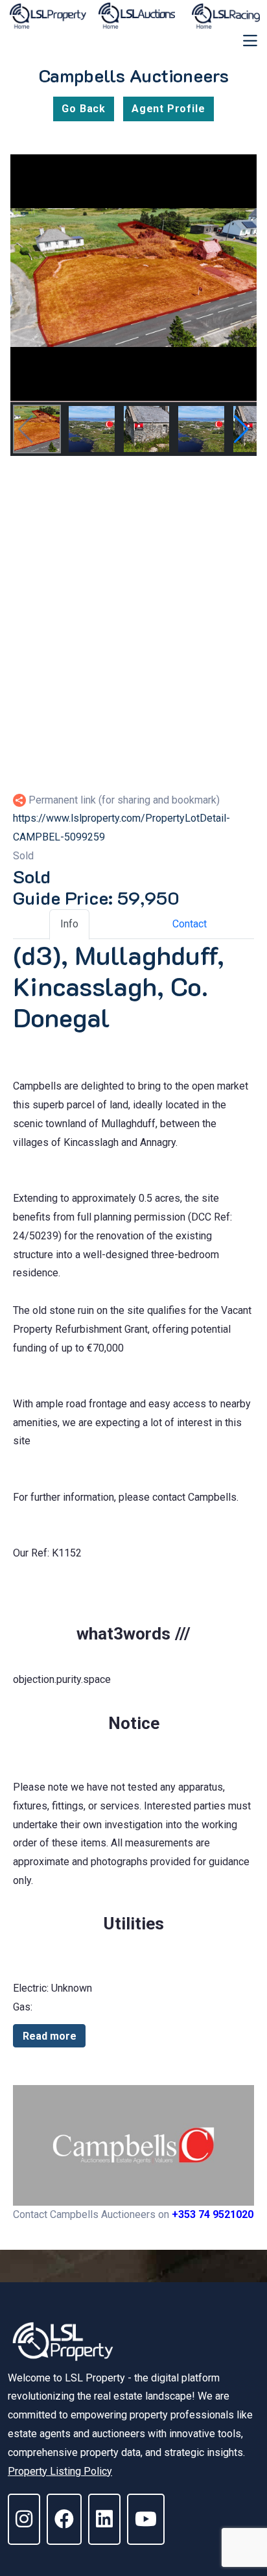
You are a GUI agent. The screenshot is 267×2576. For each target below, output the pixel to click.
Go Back (84, 109)
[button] (241, 429)
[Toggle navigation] (250, 41)
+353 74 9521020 (213, 2214)
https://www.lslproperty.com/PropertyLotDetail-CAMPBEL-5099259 (122, 828)
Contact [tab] (190, 924)
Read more (50, 2036)
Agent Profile (168, 109)
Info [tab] (69, 924)
